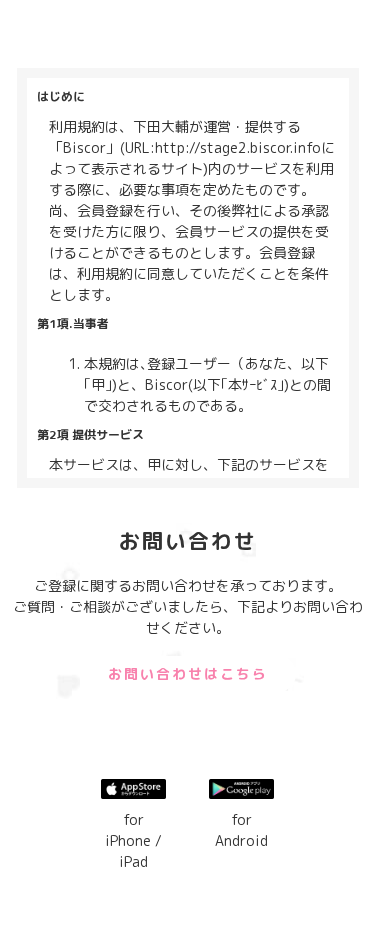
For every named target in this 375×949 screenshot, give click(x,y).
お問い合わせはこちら (188, 673)
